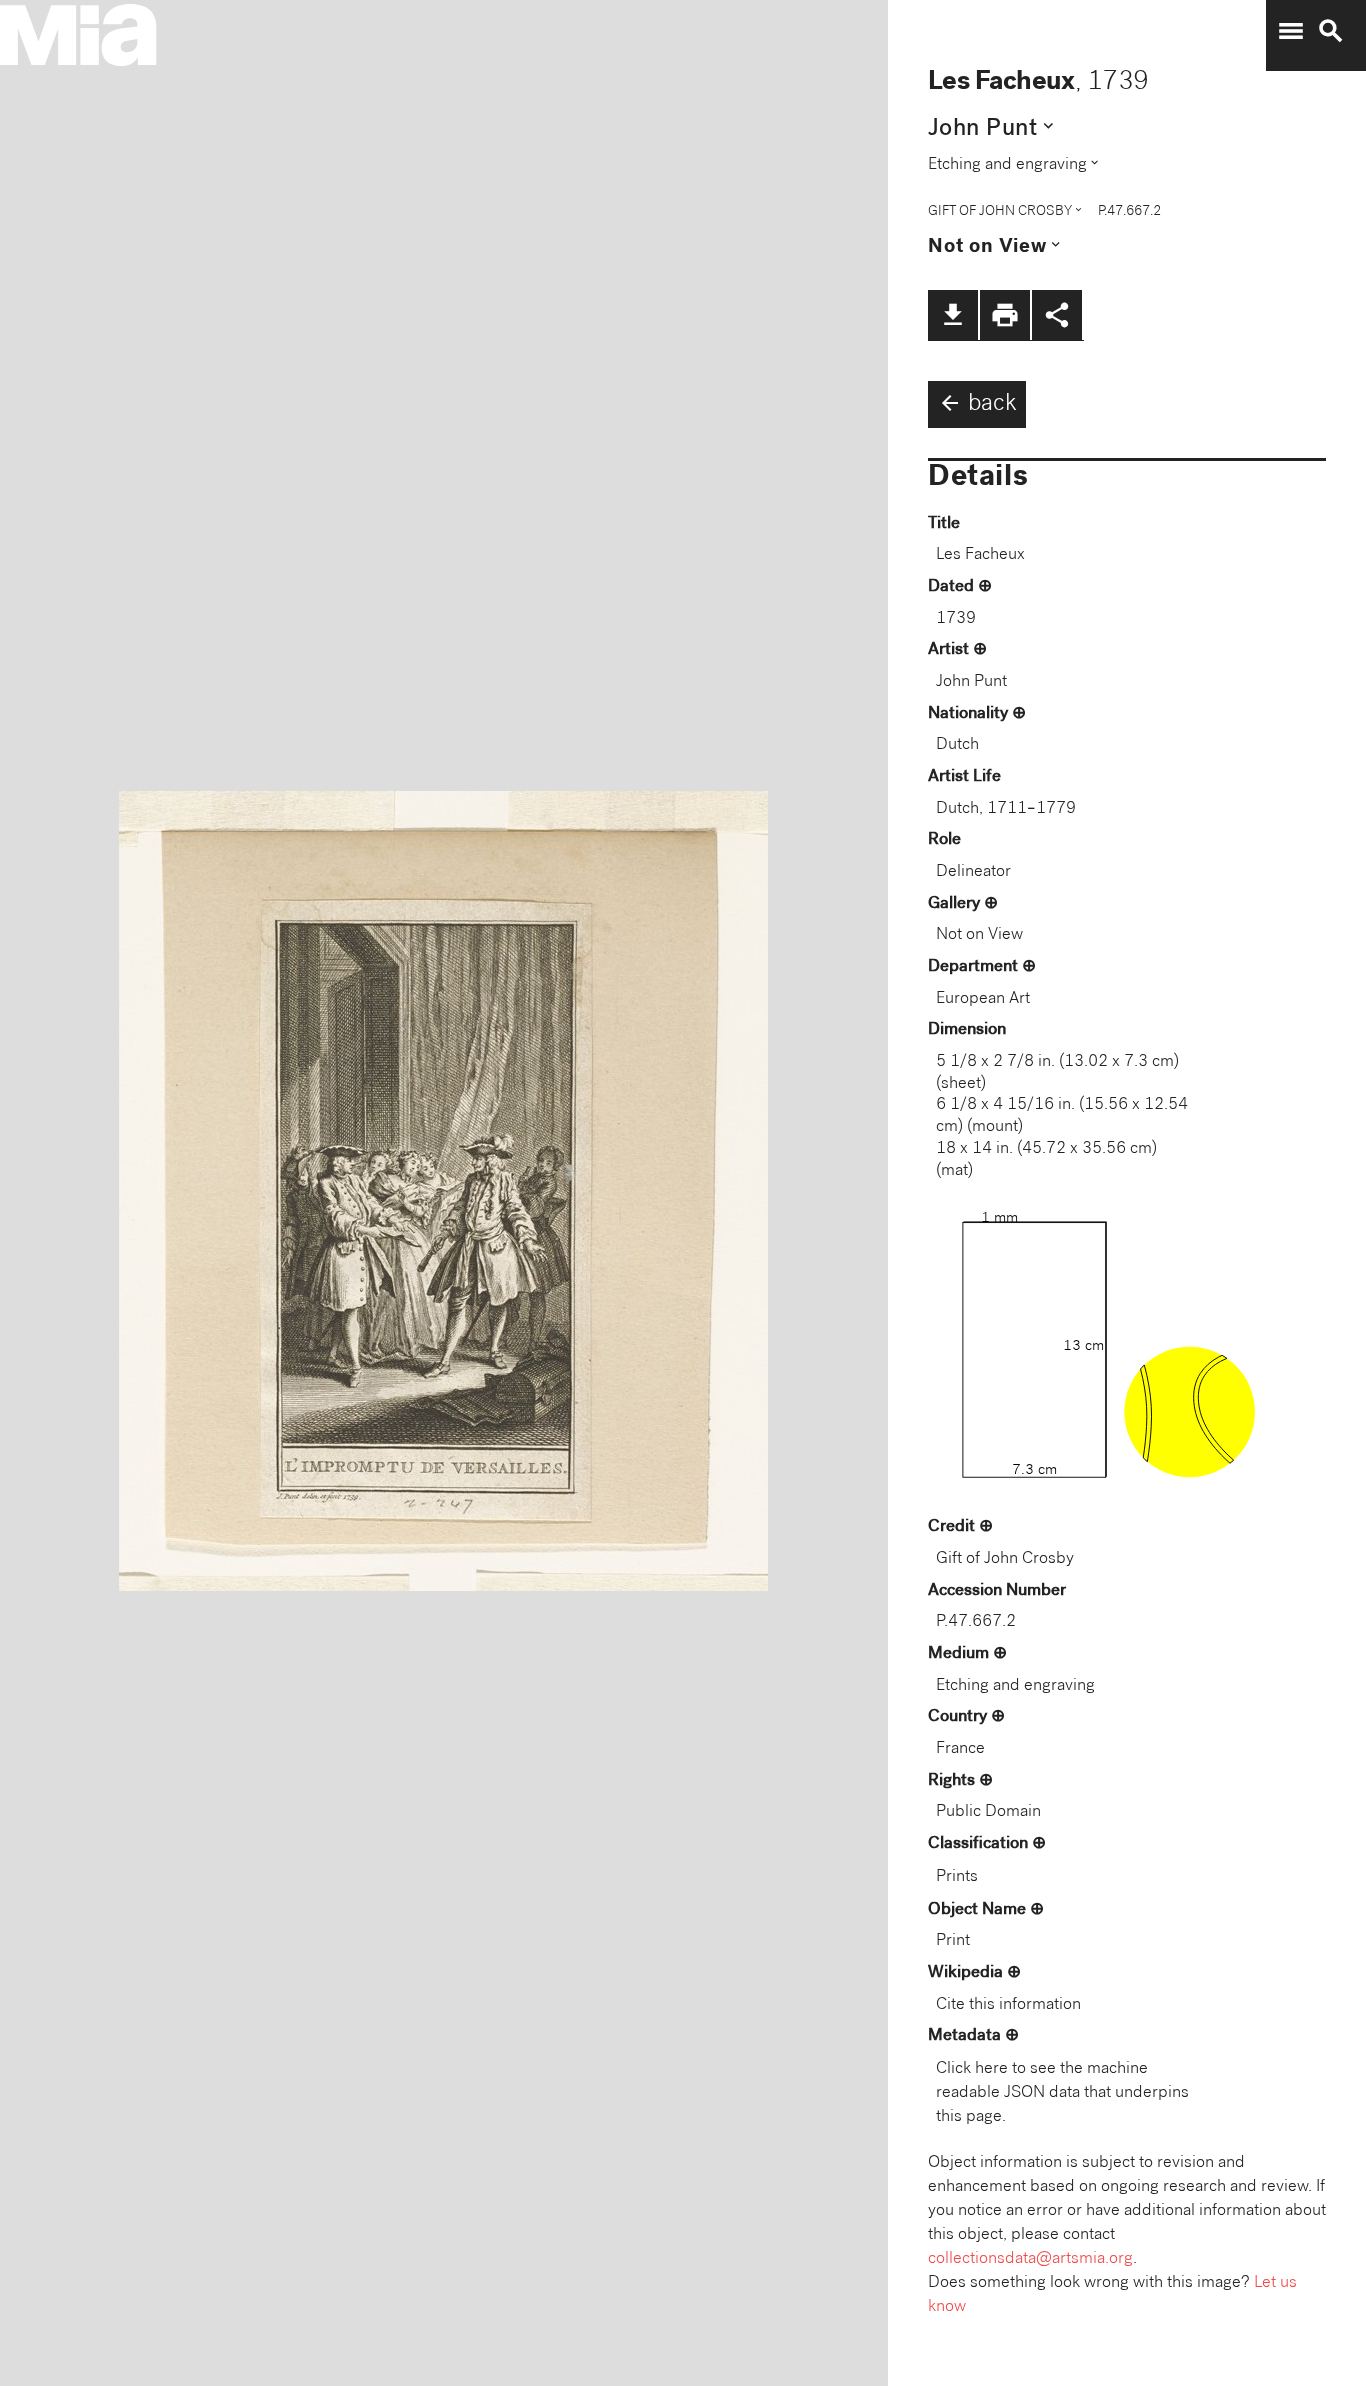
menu (1291, 31)
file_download (953, 315)
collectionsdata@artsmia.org (1030, 2259)
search (1331, 31)
